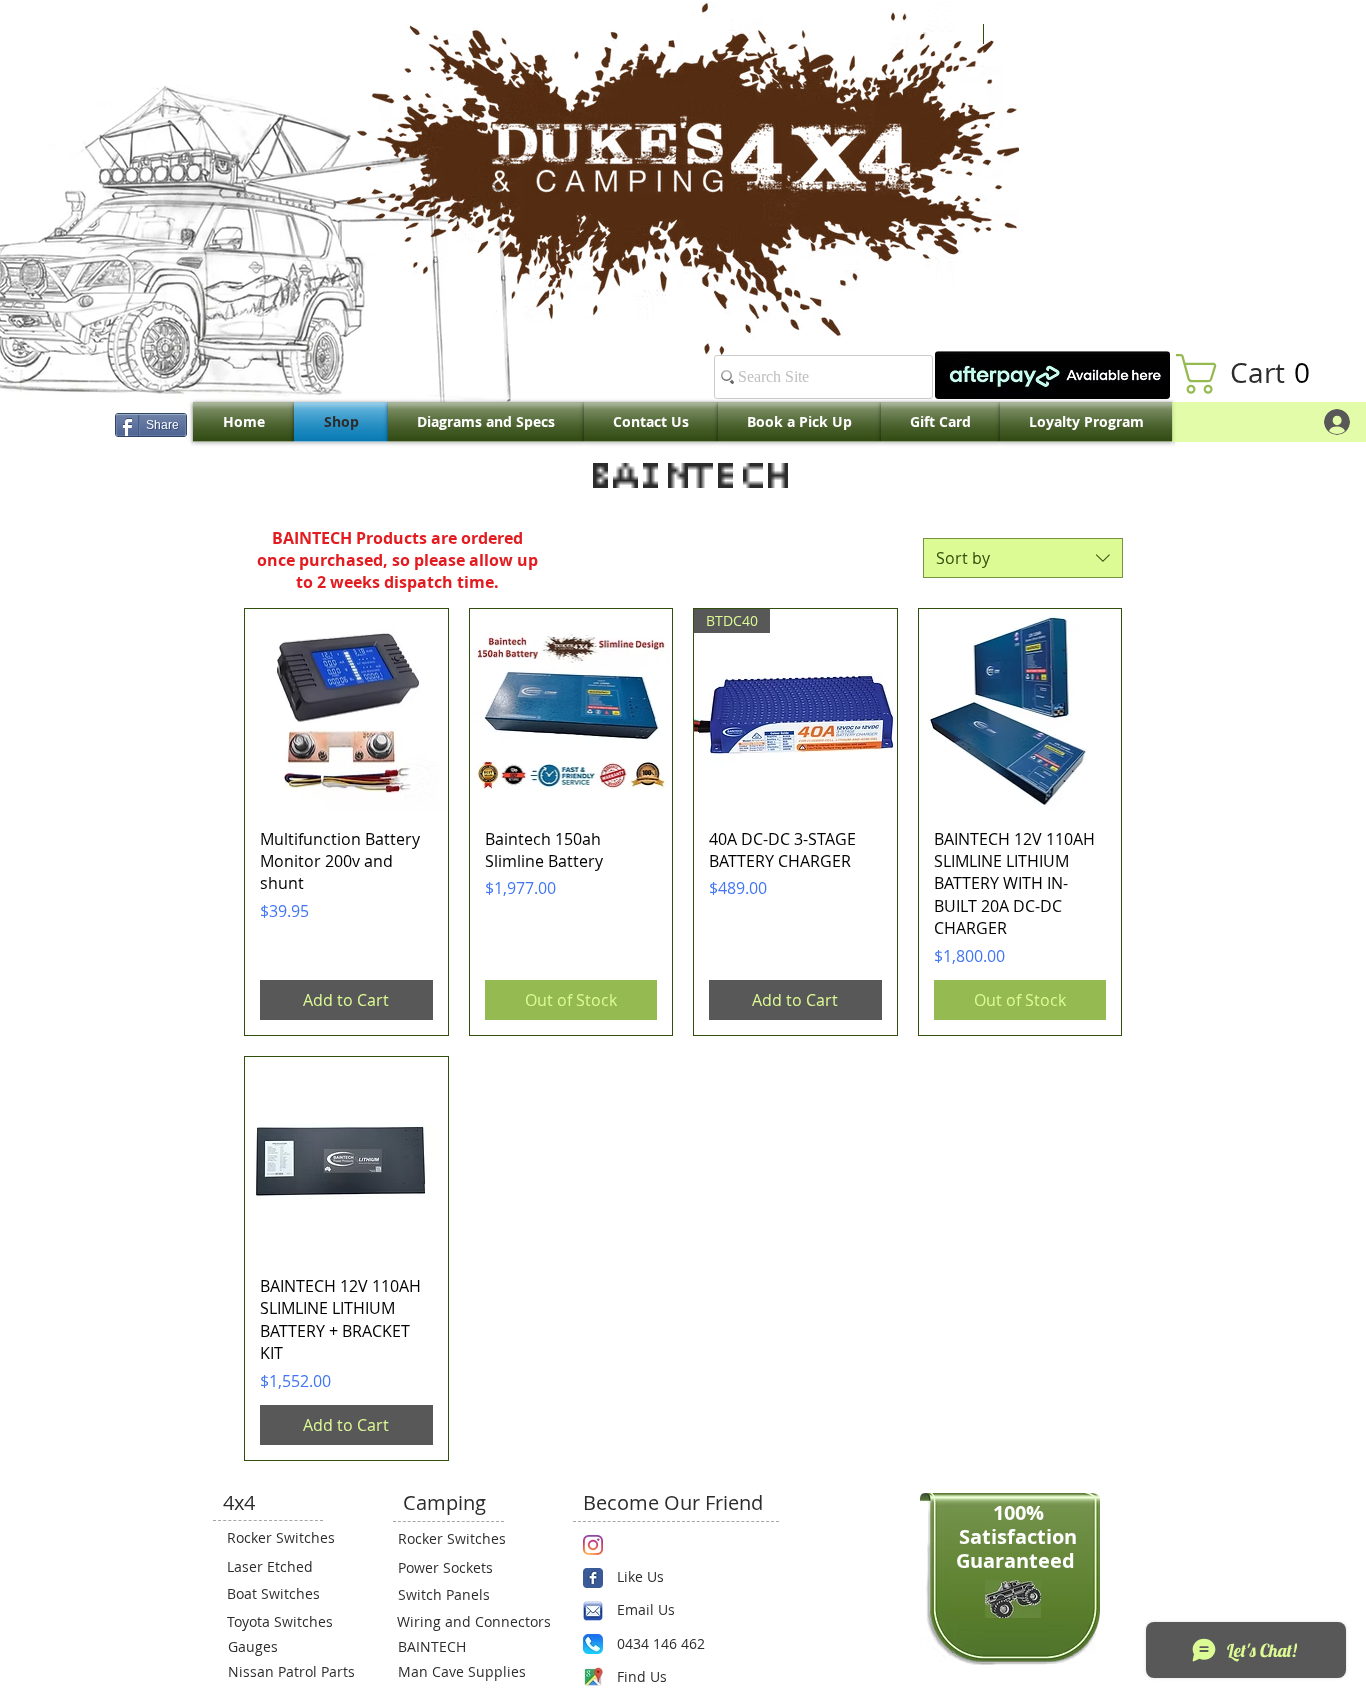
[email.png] (593, 1611)
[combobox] (1023, 558)
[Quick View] (346, 710)
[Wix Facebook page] (593, 1578)
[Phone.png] (593, 1644)
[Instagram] (593, 1545)
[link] (1253, 374)
